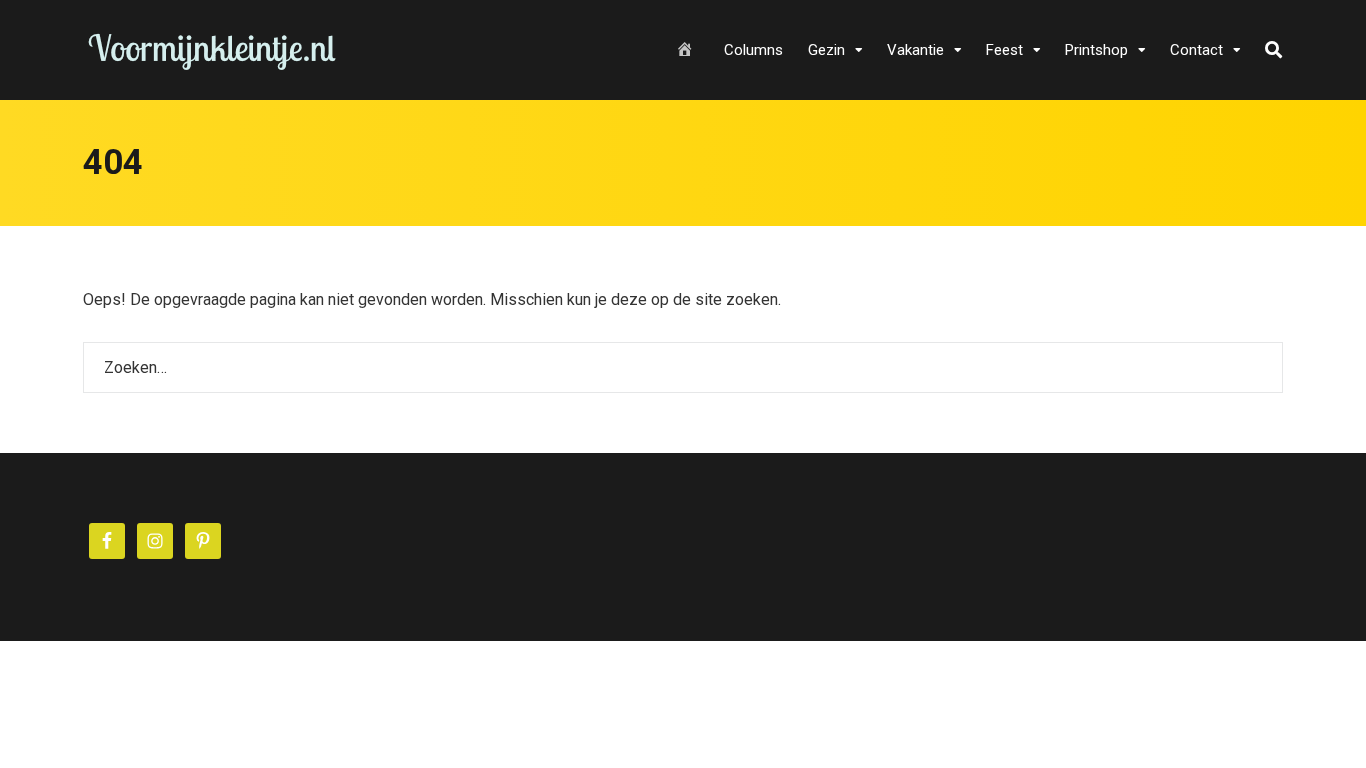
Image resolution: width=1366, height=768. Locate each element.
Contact (1196, 50)
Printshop (1096, 50)
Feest (1004, 50)
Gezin (826, 50)
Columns (753, 50)
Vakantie (915, 50)
